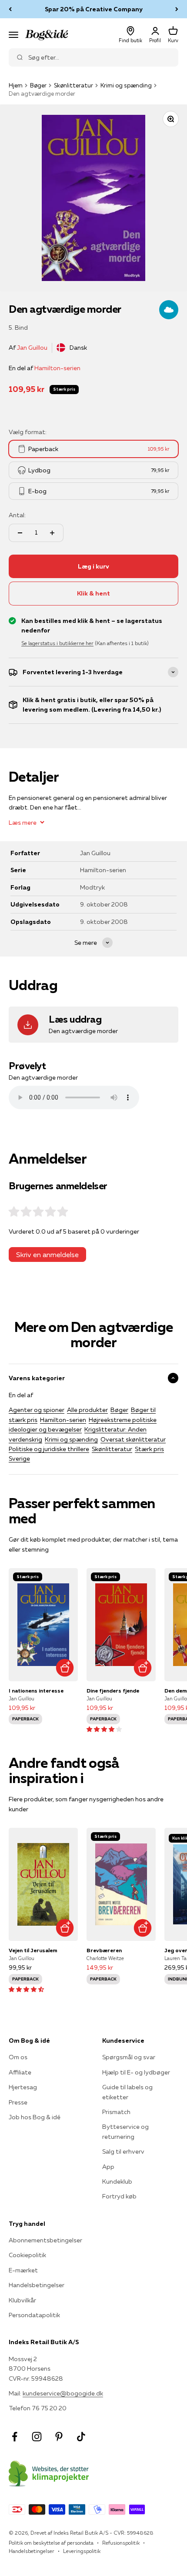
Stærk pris (149, 1449)
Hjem (16, 85)
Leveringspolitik (82, 2551)
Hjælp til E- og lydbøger (136, 2072)
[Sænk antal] (20, 533)
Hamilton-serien (57, 368)
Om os (18, 2057)
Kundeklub (117, 2181)
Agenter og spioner (37, 1410)
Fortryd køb (119, 2196)
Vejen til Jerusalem (33, 1950)
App (108, 2167)
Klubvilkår (22, 2300)
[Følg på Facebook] (15, 2437)
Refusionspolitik (121, 2543)
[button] (104, 1729)
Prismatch (116, 2112)
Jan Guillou (32, 348)
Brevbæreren (104, 1950)
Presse (18, 2102)
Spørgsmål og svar (129, 2057)
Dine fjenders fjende (113, 1691)
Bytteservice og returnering (125, 2131)
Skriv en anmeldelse (47, 1255)
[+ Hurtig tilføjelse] (65, 1668)
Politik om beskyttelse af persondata (51, 2543)
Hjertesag (23, 2087)
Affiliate (20, 2072)
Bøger (38, 85)
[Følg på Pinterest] (59, 2437)
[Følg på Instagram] (37, 2437)
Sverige (19, 1459)
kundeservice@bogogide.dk (63, 2393)
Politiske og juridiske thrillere (49, 1449)
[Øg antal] (52, 533)
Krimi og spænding (126, 85)
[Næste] (177, 9)
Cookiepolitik (27, 2255)
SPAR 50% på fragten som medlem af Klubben (93, 9)
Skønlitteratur (73, 85)
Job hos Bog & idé (35, 2117)
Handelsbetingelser (37, 2285)
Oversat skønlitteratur (133, 1439)
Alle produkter (87, 1410)
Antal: (17, 515)
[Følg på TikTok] (81, 2437)
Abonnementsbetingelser (45, 2240)
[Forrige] (10, 9)
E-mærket (23, 2270)
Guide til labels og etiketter (127, 2092)
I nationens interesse (36, 1691)
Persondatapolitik (34, 2315)
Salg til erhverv (123, 2151)
